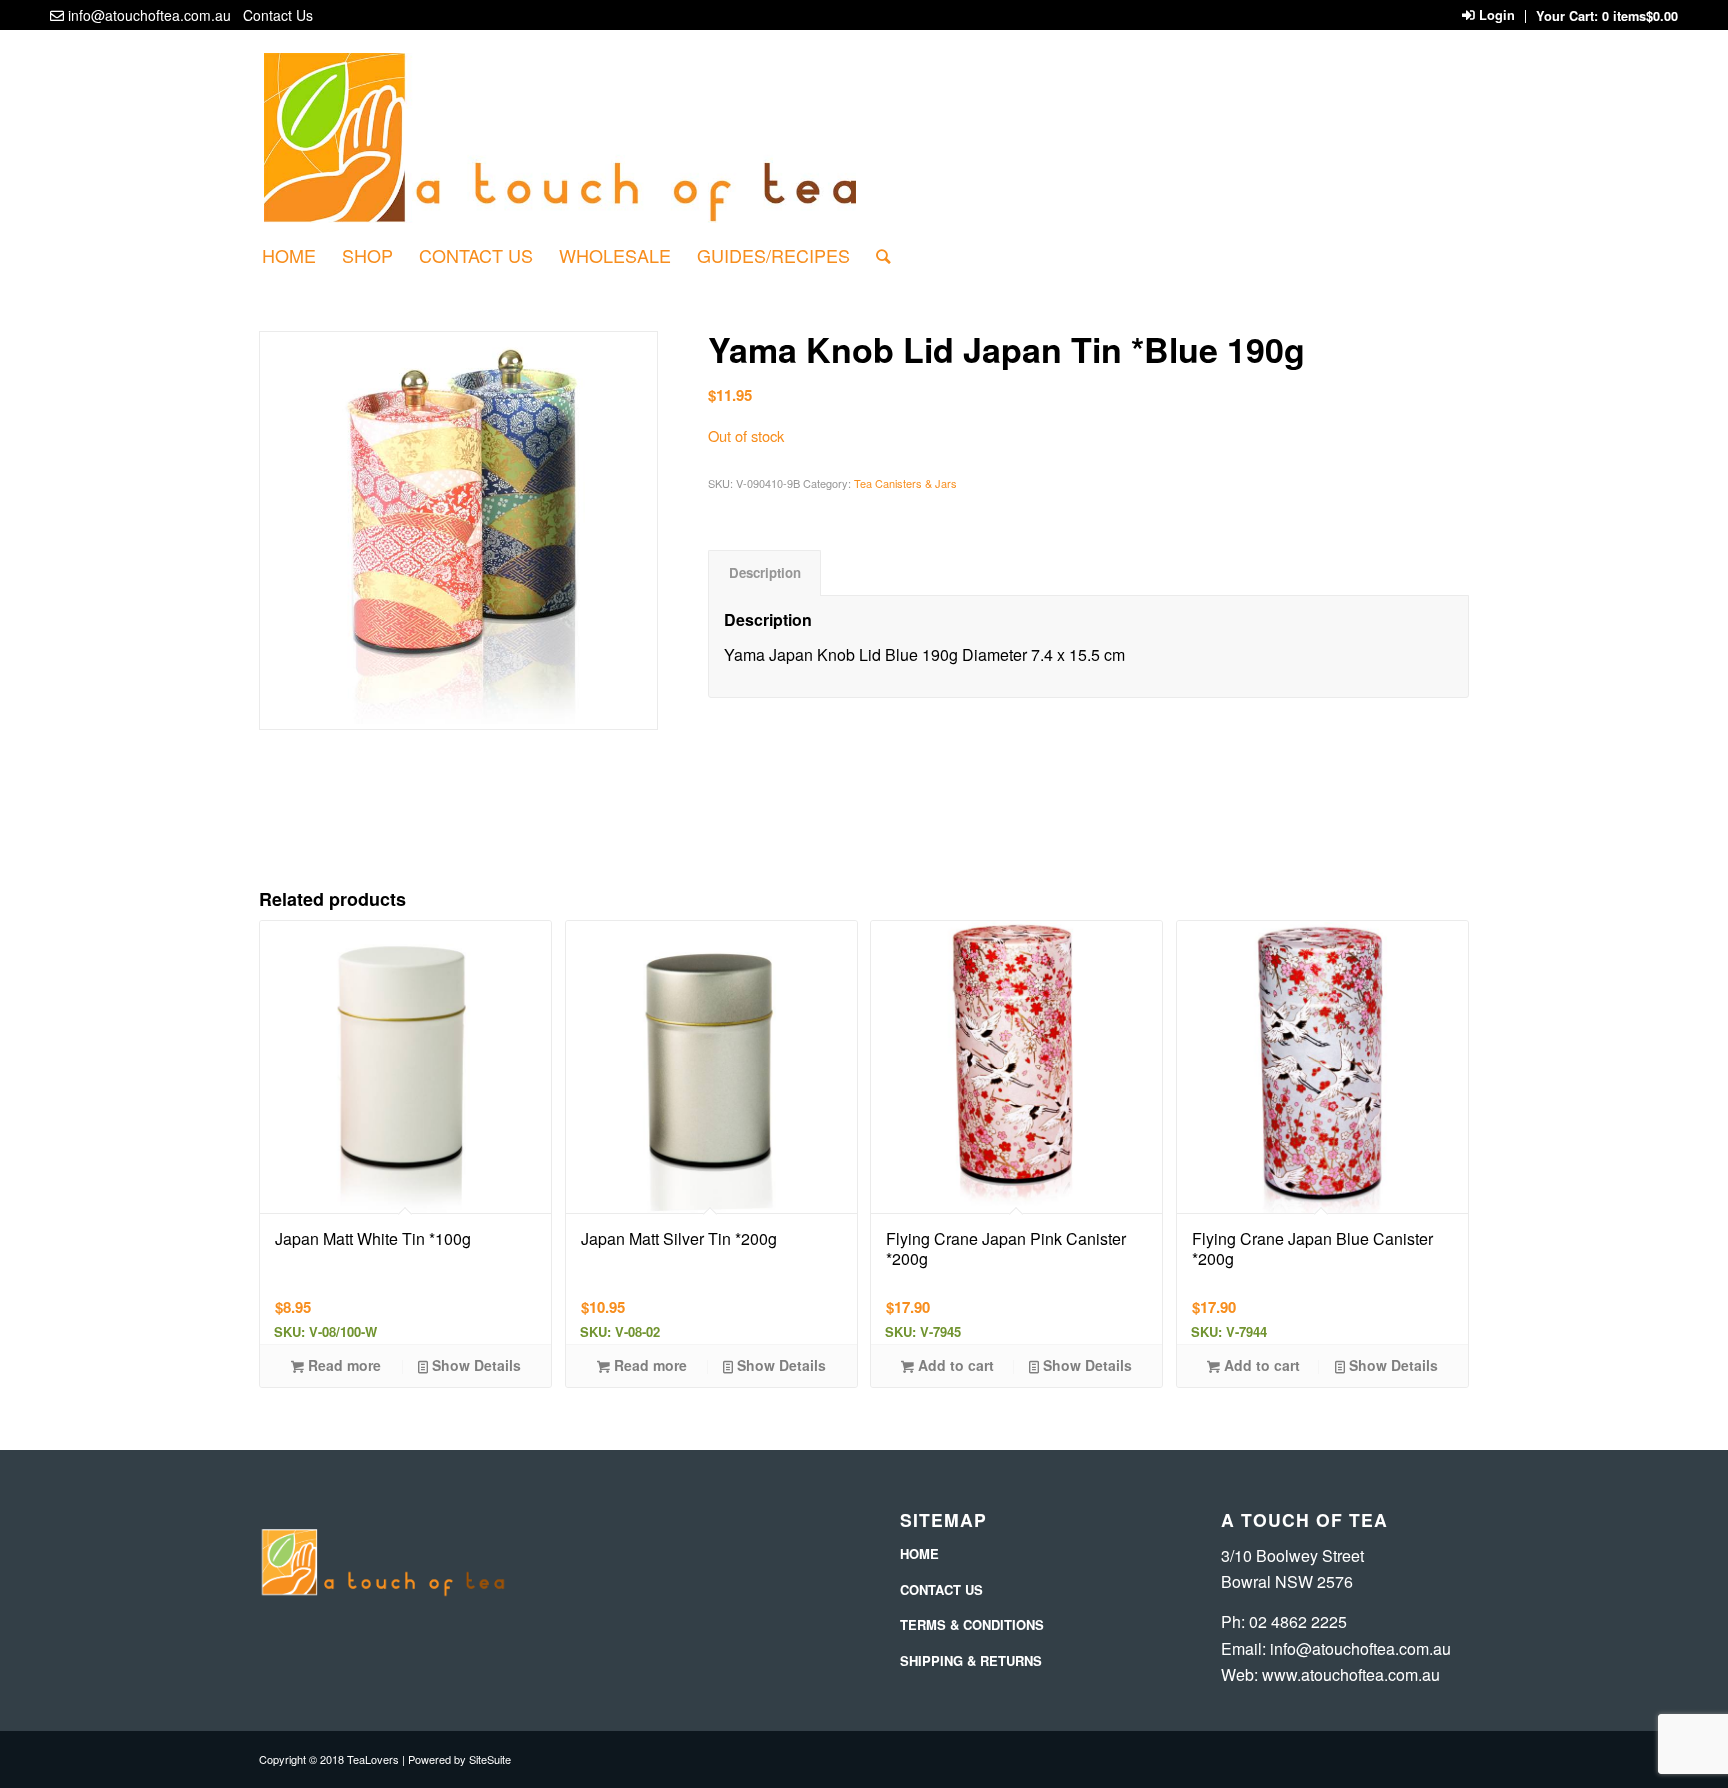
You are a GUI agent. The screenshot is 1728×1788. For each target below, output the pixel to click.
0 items (1640, 16)
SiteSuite (490, 1759)
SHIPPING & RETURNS (971, 1660)
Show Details (474, 1365)
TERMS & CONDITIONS (972, 1624)
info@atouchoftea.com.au (149, 15)
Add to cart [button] (954, 1365)
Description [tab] (765, 572)
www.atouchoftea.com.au (1351, 1674)
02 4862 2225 (1298, 1621)
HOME (919, 1553)
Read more (342, 1365)
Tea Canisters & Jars (905, 483)
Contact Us (278, 15)
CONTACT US (941, 1589)
